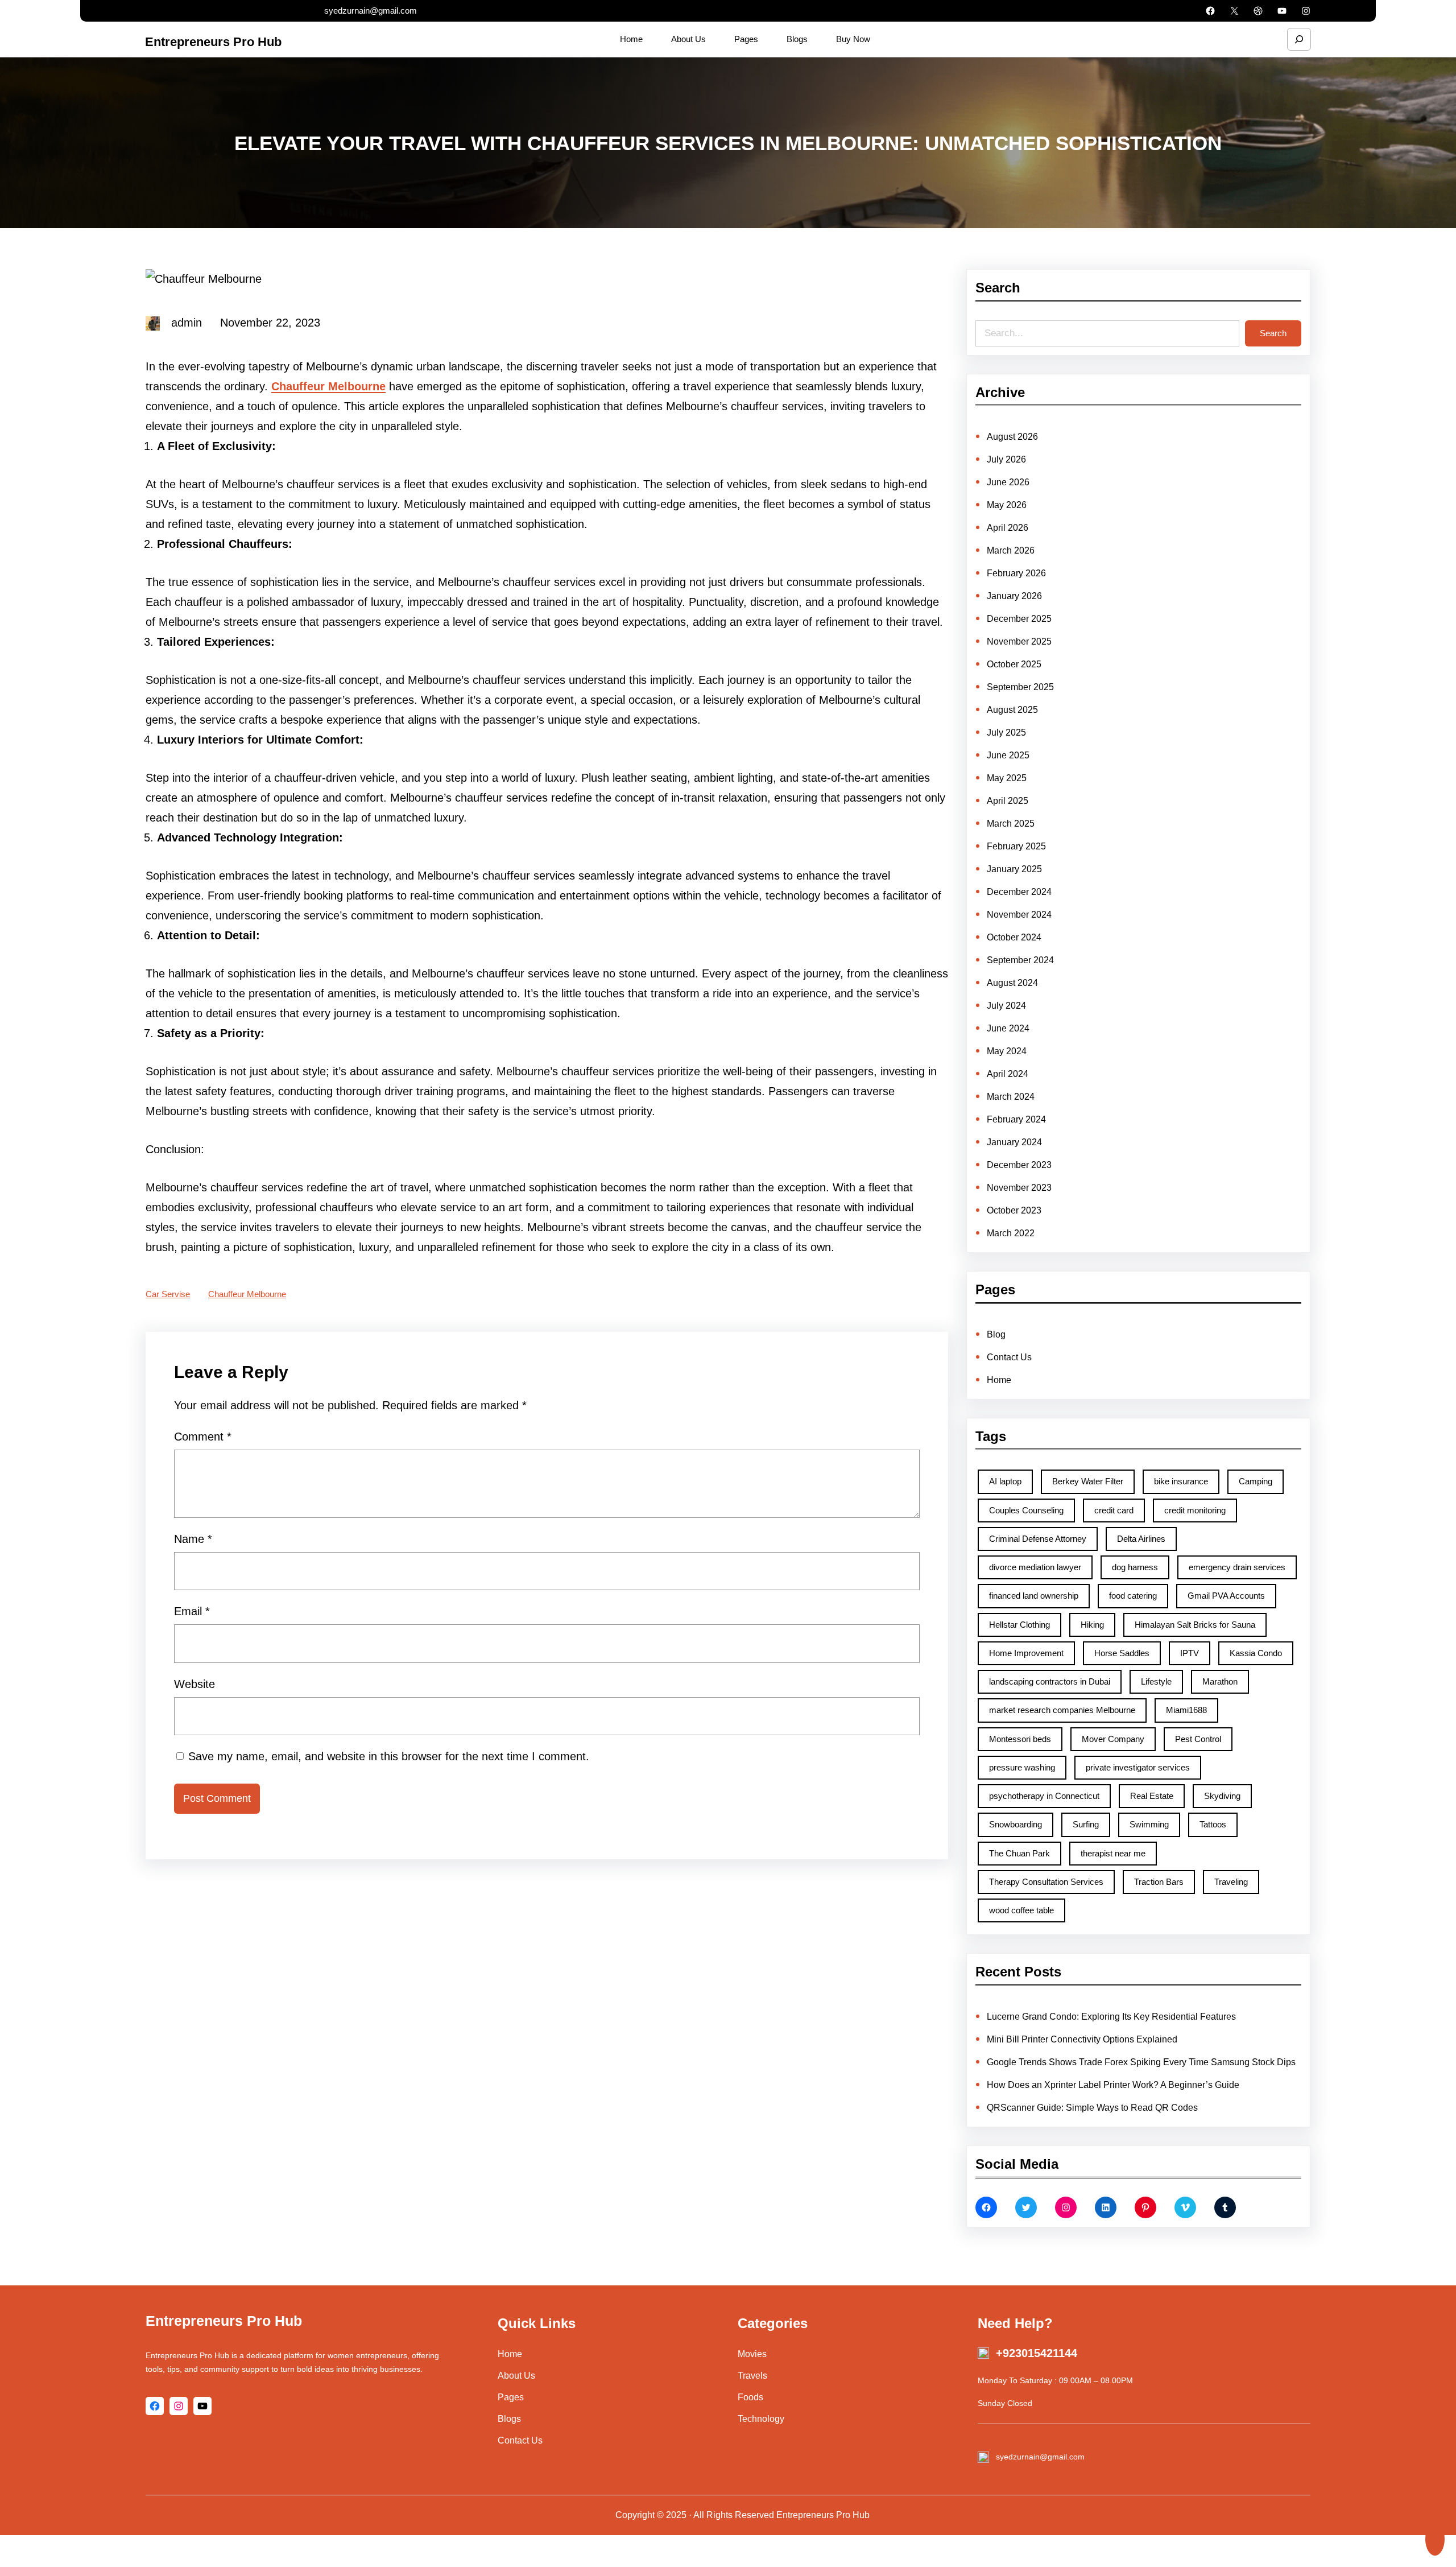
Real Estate (1152, 1796)
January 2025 (1014, 869)
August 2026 (1012, 437)
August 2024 (1012, 983)
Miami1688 (1186, 1710)
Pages (511, 2397)
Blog (996, 1334)
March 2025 (1011, 824)
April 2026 (1008, 528)
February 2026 (1016, 573)
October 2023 (1014, 1210)
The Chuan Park (1019, 1853)
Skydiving (1222, 1796)
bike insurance (1181, 1481)
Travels (752, 2376)
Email (192, 1611)
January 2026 (1014, 596)
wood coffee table (1021, 1910)
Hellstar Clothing (1019, 1625)
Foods (750, 2397)
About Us (516, 2376)
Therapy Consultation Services (1046, 1882)
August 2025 (1012, 710)
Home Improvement (1026, 1653)
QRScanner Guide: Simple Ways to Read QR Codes (1092, 2108)
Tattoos (1213, 1824)
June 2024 (1008, 1028)
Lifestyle (1156, 1681)
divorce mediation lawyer (1035, 1567)
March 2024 (1011, 1097)
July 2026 (1006, 459)
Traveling (1231, 1882)
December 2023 (1019, 1165)
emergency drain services (1237, 1567)
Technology (761, 2419)
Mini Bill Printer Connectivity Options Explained (1082, 2039)
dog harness (1135, 1567)
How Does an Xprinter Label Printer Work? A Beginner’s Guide (1113, 2085)
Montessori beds (1020, 1739)
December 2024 (1019, 892)
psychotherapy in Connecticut (1044, 1796)
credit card (1114, 1510)
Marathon (1220, 1681)
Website (195, 1684)
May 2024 (1007, 1051)
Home (999, 1380)
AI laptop (1005, 1481)
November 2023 (1019, 1188)
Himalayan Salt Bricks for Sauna (1195, 1625)
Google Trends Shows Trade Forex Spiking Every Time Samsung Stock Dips (1141, 2062)
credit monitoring (1195, 1510)
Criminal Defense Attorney (1038, 1539)
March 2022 (1011, 1233)
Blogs (509, 2419)
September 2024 (1020, 960)
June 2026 (1008, 482)
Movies (752, 2354)
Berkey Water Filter (1088, 1481)
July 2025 (1006, 732)
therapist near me (1113, 1853)
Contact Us (1009, 1357)
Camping (1256, 1481)
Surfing (1086, 1824)
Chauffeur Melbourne (247, 1294)
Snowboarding (1016, 1824)
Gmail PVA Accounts (1226, 1596)
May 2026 (1007, 505)
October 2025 (1014, 664)
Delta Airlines (1141, 1539)
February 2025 (1016, 846)
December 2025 (1019, 619)
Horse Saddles (1122, 1653)
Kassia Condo (1256, 1653)
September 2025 (1020, 687)
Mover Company (1113, 1739)
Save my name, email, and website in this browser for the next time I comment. (389, 1756)
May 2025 (1007, 778)
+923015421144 (1037, 2353)
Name (193, 1539)
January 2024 (1014, 1142)
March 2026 (1011, 550)
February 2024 (1016, 1119)
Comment (203, 1437)
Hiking (1092, 1625)
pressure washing (1022, 1767)
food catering (1133, 1596)
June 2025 (1008, 755)
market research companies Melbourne (1062, 1710)
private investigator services (1138, 1767)
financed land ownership (1034, 1596)
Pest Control (1198, 1739)
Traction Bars (1159, 1882)
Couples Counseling (1026, 1510)
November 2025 (1019, 641)
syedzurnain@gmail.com (371, 11)
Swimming (1149, 1824)
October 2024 (1014, 937)
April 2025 (1008, 801)
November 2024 (1019, 915)
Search (1273, 333)
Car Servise (168, 1294)
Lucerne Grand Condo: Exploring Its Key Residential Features (1111, 2017)
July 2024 (1006, 1006)
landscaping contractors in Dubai (1050, 1681)
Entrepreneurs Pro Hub (213, 42)
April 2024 (1008, 1074)
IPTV (1190, 1653)
